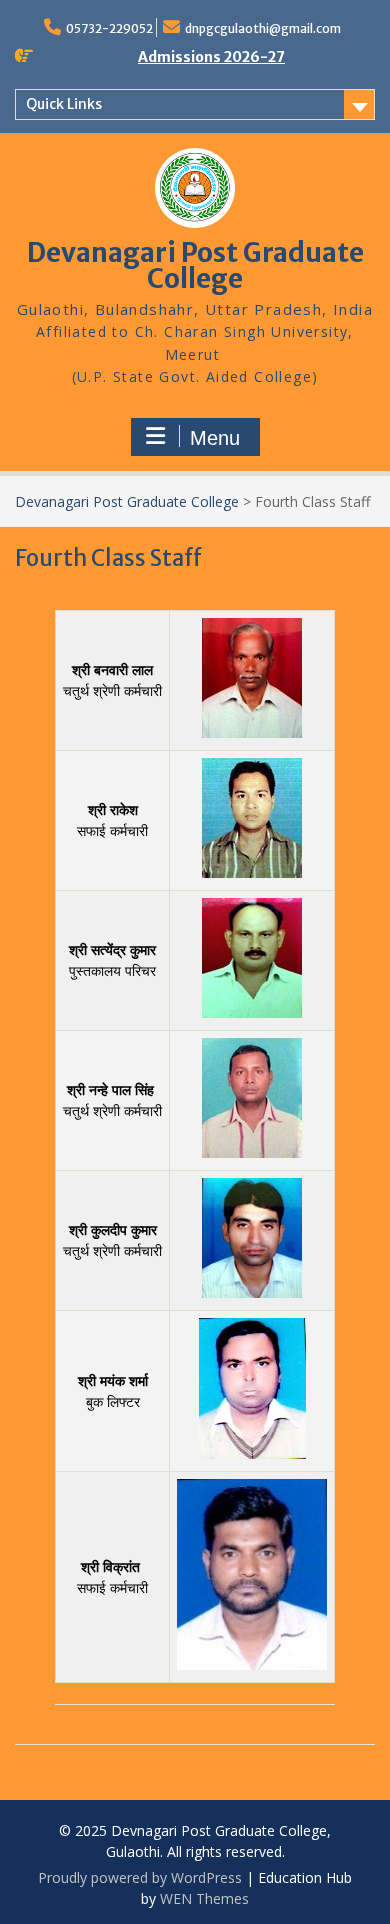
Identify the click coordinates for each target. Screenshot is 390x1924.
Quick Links (64, 104)
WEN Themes (204, 1898)
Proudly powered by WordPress (140, 1877)
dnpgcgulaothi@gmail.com (263, 28)
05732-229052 (109, 28)
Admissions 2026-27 (211, 57)
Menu (215, 438)
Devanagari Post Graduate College (195, 265)
